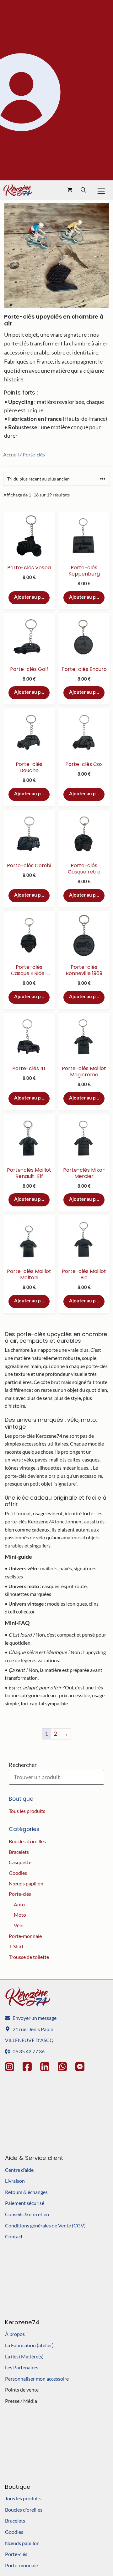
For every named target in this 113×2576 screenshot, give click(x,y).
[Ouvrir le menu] (101, 190)
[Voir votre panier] (70, 190)
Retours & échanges (26, 2192)
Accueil (11, 454)
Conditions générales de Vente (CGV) (45, 2225)
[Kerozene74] (18, 190)
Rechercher (23, 1765)
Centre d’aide (19, 2170)
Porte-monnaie (25, 1936)
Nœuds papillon (26, 1883)
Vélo (19, 1925)
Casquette (20, 1862)
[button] (83, 190)
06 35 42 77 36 (29, 2051)
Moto (20, 1915)
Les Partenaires (22, 2367)
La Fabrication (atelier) (29, 2345)
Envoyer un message (35, 2018)
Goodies (18, 1873)
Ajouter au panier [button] (32, 597)
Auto (19, 1904)
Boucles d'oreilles (24, 2510)
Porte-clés (20, 1894)
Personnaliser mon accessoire (37, 2379)
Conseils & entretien (27, 2214)
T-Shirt (16, 1946)
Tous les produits (27, 1811)
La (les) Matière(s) (24, 2356)
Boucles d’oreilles (27, 1841)
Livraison (15, 2181)
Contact (14, 2236)
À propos (15, 2334)
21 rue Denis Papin (33, 2029)
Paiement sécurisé (25, 2203)
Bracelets (19, 1852)
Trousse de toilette (29, 1957)
